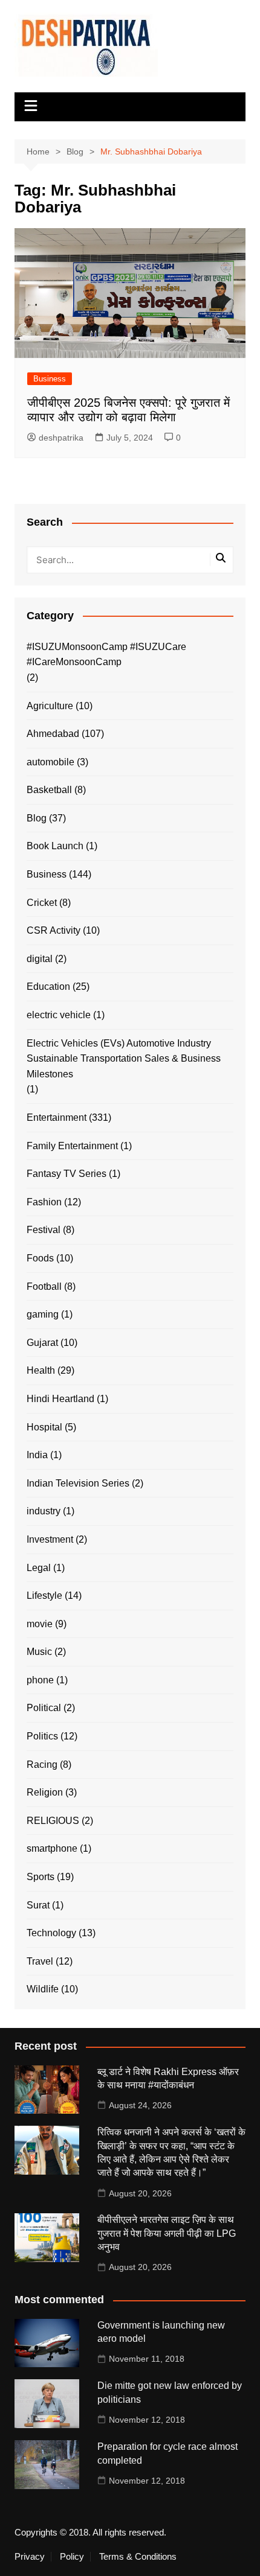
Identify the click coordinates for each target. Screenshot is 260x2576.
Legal (39, 1568)
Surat (38, 1905)
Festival (44, 1230)
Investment (50, 1539)
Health (41, 1370)
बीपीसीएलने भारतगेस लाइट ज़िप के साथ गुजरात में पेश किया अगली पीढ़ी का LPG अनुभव (167, 2233)
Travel (40, 1961)
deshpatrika (61, 438)
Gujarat (42, 1343)
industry (44, 1511)
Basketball (49, 790)
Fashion (44, 1202)
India (37, 1455)
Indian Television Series (78, 1483)
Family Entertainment (72, 1146)
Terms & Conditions (138, 2557)
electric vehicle (59, 1015)
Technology (51, 1933)
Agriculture (50, 706)
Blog (37, 818)
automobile (50, 762)
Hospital (44, 1427)
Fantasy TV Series (67, 1174)
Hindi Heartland (60, 1399)
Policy (72, 2557)
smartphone (52, 1848)
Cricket (42, 903)
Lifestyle (44, 1596)
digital (40, 959)
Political (44, 1708)
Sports (41, 1877)
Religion (45, 1792)
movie (40, 1624)
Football (44, 1286)
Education (48, 987)
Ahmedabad (53, 734)
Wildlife (43, 1989)
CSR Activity (54, 930)
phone (40, 1680)
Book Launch (55, 846)
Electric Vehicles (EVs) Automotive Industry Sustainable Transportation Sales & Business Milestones (124, 1059)
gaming (43, 1314)
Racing (42, 1765)
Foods (40, 1258)
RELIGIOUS (53, 1821)
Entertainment (57, 1117)
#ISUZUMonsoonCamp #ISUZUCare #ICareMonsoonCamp (106, 655)
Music (39, 1652)
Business (50, 379)
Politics (42, 1736)
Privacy (30, 2557)
